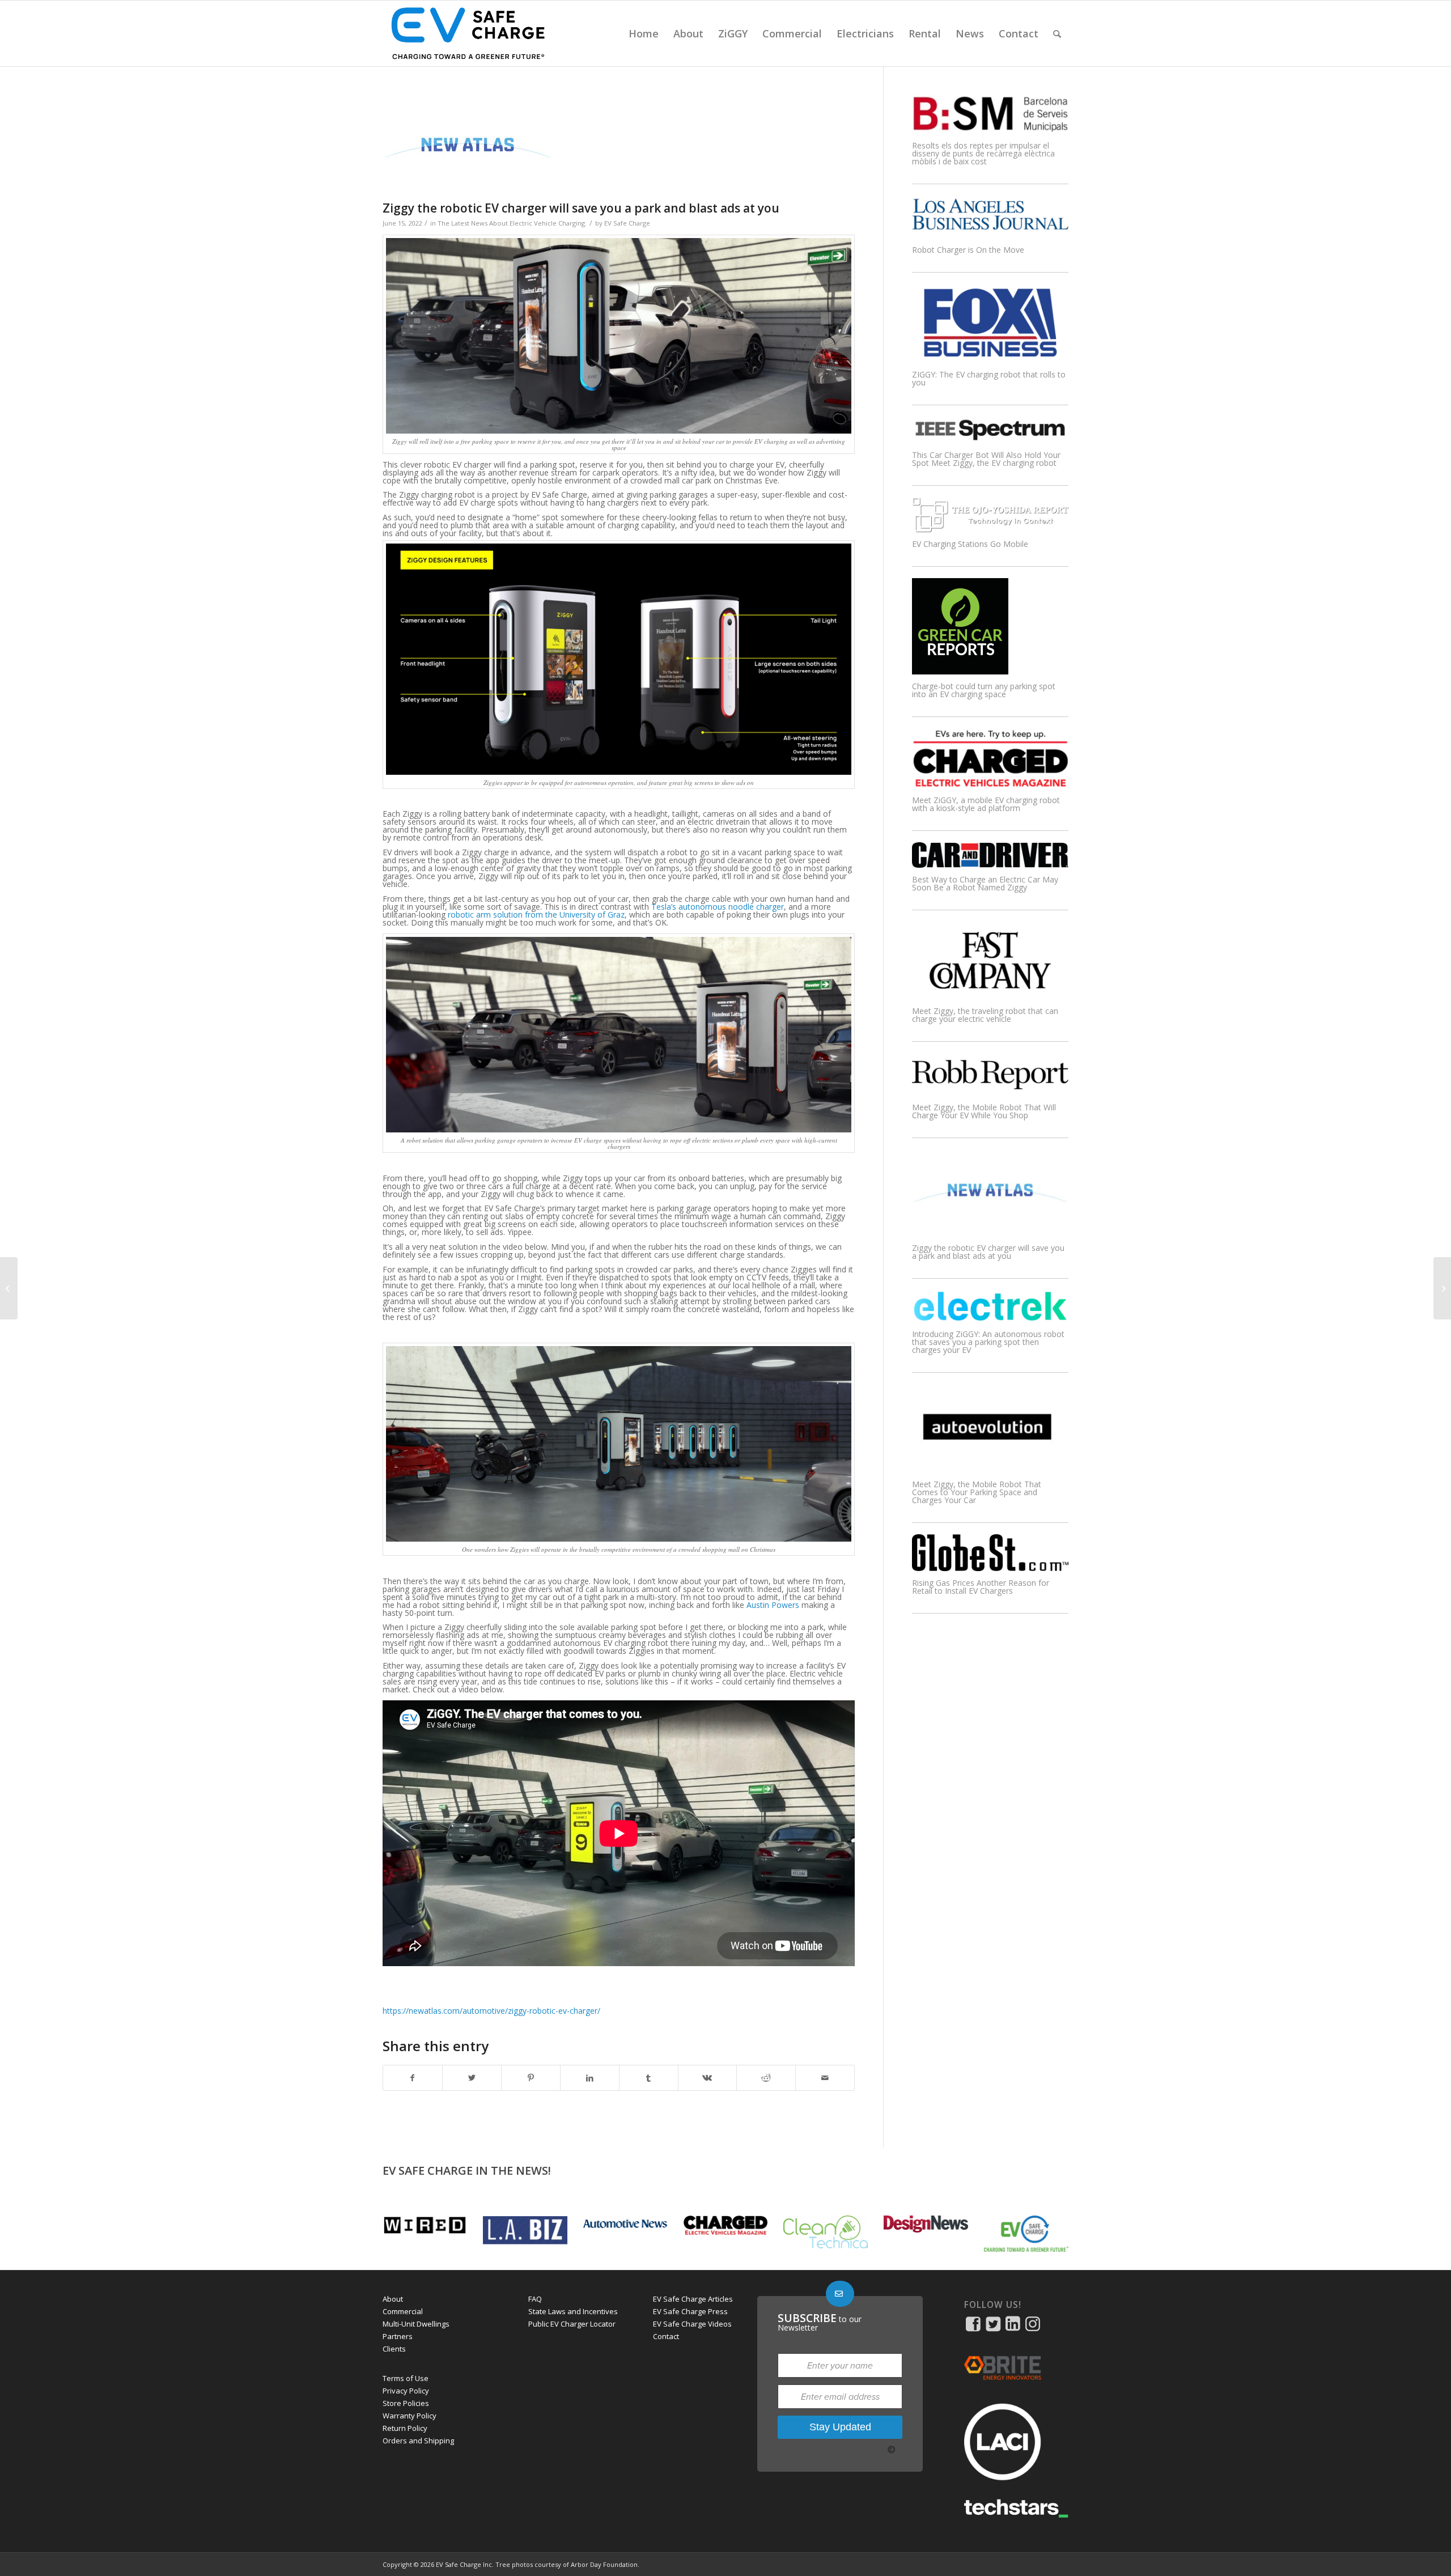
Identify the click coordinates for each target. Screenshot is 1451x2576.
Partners (398, 2336)
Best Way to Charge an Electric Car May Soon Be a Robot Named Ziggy (985, 883)
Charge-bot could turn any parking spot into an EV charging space (984, 690)
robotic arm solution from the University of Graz (536, 914)
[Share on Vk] (708, 2078)
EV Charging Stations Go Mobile (970, 544)
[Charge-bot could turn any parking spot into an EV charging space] (960, 671)
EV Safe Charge (627, 223)
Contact (666, 2336)
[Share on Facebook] (413, 2078)
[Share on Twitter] (472, 2078)
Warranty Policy (410, 2416)
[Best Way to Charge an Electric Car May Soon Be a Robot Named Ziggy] (990, 865)
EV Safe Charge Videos (692, 2324)
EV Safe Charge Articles (693, 2299)
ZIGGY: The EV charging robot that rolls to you (989, 378)
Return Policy (405, 2428)
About (393, 2299)
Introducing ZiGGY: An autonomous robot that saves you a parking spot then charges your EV (988, 1342)
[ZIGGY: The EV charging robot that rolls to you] (990, 360)
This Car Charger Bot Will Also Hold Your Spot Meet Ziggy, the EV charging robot (986, 459)
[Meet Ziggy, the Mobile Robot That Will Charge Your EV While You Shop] (990, 1092)
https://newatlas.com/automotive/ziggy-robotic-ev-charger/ (491, 2011)
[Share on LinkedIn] (590, 2078)
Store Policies (406, 2403)
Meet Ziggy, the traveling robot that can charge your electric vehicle (985, 1015)
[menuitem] (644, 33)
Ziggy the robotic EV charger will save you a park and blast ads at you (988, 1252)
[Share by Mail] (825, 2078)
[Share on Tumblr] (649, 2078)
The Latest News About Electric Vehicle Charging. (512, 223)
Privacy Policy (406, 2391)
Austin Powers (773, 1605)
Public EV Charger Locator (572, 2324)
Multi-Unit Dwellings (416, 2324)
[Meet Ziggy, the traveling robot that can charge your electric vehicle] (990, 996)
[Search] (1057, 33)
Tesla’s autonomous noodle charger (718, 907)
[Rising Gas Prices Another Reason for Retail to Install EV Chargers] (990, 1568)
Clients (394, 2349)
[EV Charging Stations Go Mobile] (990, 529)
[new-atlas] (510, 148)
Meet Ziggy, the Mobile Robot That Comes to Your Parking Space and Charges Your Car (977, 1492)
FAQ (535, 2299)
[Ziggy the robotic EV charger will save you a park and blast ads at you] (990, 1233)
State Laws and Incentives (573, 2311)
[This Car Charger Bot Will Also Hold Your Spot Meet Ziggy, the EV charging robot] (990, 440)
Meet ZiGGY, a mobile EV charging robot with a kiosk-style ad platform (986, 804)
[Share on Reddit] (766, 2078)
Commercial (403, 2311)
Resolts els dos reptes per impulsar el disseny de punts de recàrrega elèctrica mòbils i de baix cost (983, 153)
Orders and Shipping (418, 2441)
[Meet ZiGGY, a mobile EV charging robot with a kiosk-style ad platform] (990, 785)
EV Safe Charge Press (690, 2311)
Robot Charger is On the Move (968, 250)
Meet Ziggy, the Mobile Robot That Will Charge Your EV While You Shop (984, 1111)
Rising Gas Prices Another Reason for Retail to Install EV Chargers (981, 1587)
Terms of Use (406, 2378)
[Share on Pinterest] (531, 2078)
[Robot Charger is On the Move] (990, 235)
